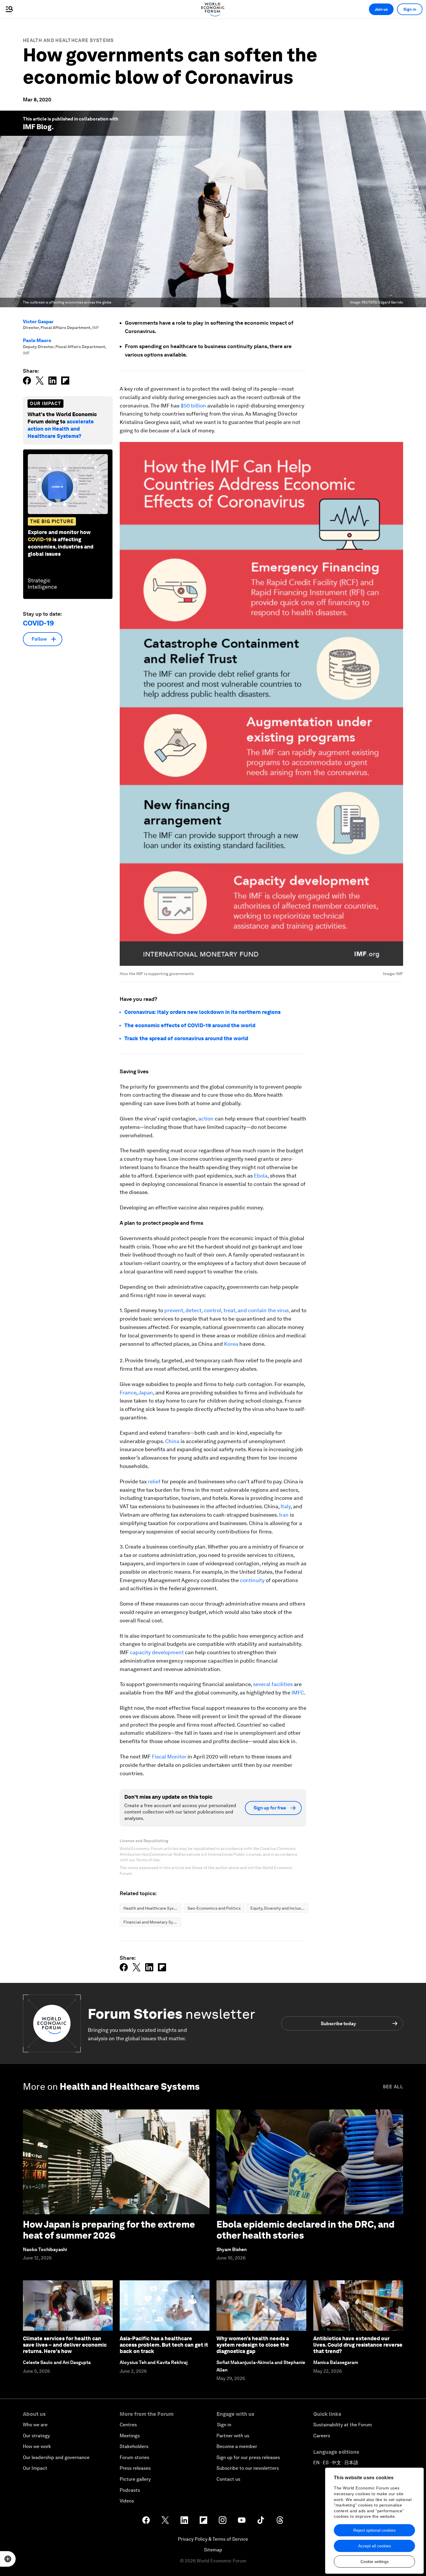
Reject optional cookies (374, 2530)
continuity (252, 1580)
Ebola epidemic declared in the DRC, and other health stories (305, 2230)
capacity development (157, 1652)
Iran (284, 1515)
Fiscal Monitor (169, 1757)
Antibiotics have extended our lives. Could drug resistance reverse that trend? (358, 2345)
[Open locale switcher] (8, 2559)
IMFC (298, 1693)
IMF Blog (37, 127)
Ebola (261, 1176)
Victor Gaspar (38, 322)
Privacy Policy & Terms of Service (213, 2539)
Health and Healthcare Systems (68, 40)
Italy (286, 1506)
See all (393, 2087)
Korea (231, 1344)
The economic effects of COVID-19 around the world (190, 1025)
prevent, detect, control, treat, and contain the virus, (227, 1310)
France (128, 1393)
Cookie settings (375, 2562)
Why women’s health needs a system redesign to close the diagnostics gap (253, 2345)
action (206, 1119)
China (173, 1441)
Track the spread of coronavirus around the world (186, 1038)
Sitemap (213, 2550)
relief (154, 1481)
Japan (146, 1393)
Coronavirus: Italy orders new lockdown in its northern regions (202, 1012)
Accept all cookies (375, 2546)
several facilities (273, 1684)
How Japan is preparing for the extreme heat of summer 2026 (109, 2230)
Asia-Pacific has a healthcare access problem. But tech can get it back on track (164, 2345)
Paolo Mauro (37, 340)
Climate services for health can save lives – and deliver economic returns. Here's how (65, 2345)
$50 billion (194, 406)
